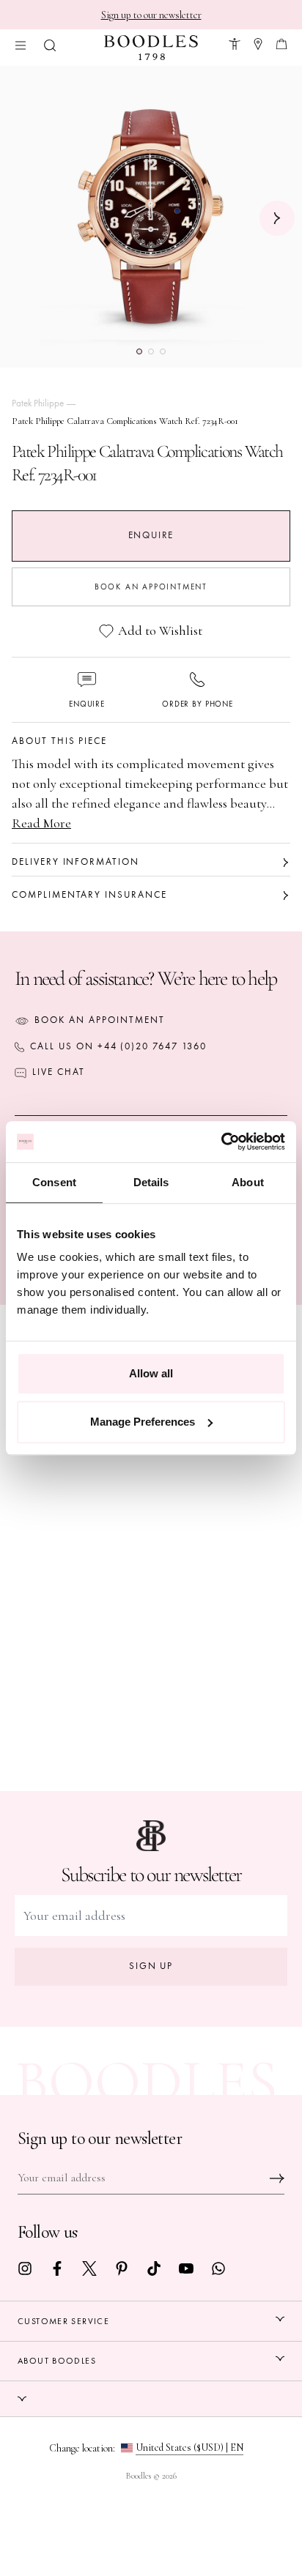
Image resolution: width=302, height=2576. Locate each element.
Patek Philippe (38, 403)
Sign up (151, 1966)
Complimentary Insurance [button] (89, 895)
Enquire (151, 535)
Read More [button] (41, 823)
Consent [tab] (54, 1182)
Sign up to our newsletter (151, 15)
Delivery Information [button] (75, 862)
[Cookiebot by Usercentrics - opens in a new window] (221, 1142)
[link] (25, 2267)
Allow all (151, 1373)
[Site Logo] (151, 48)
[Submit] (277, 2178)
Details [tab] (151, 1182)
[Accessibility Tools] (235, 42)
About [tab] (248, 1182)
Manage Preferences (143, 1422)
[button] (50, 44)
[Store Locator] (258, 42)
